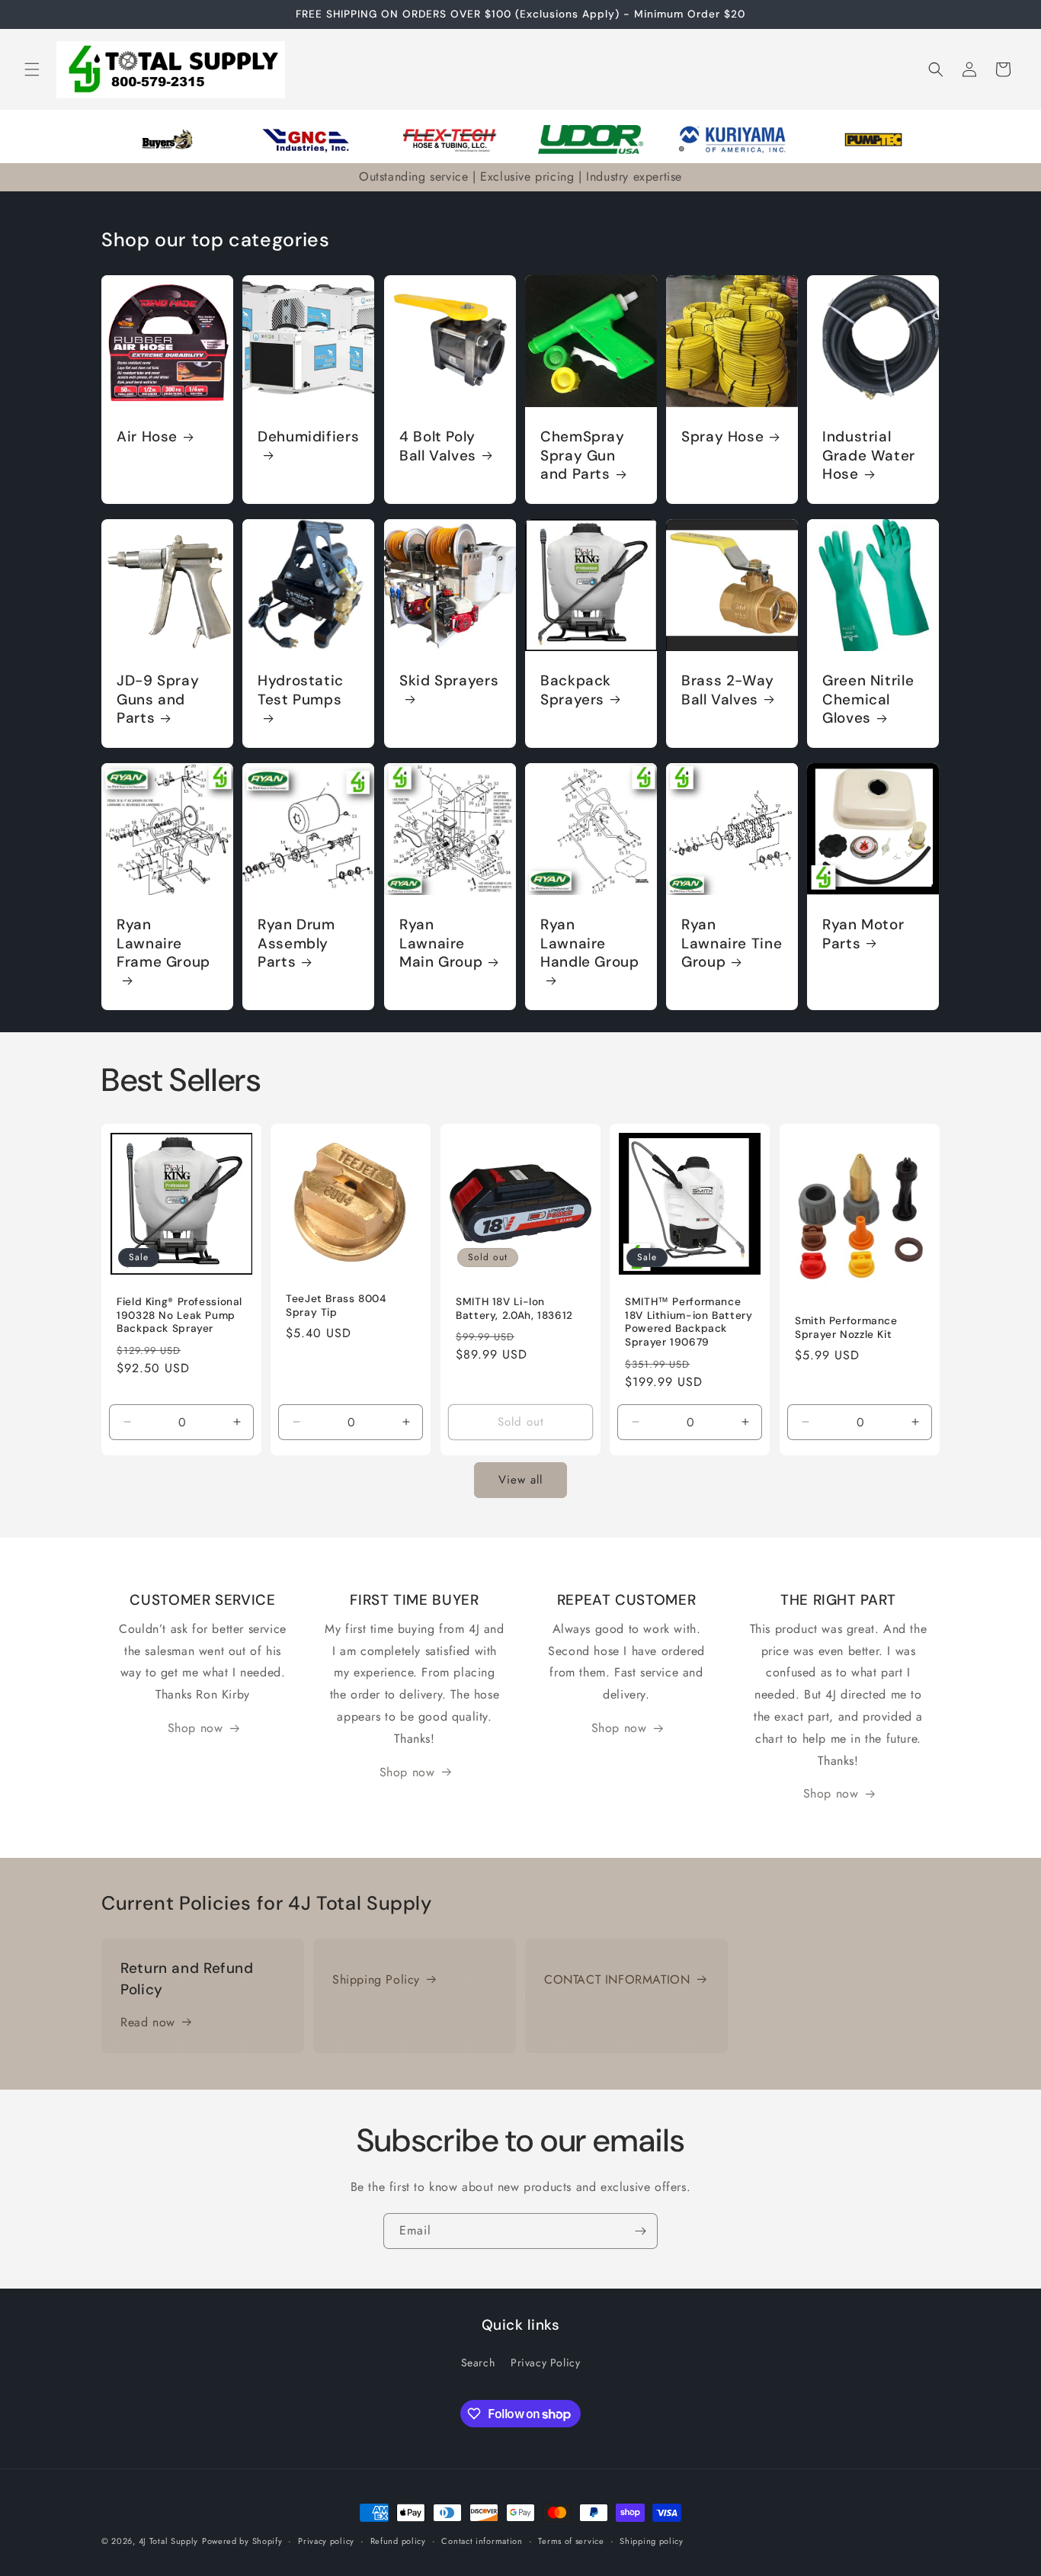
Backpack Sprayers (576, 690)
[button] (32, 69)
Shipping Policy (376, 1979)
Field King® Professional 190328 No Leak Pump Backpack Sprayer (179, 1315)
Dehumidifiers (308, 437)
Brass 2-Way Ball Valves (728, 690)
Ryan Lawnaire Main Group (441, 944)
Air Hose (147, 437)
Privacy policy (326, 2541)
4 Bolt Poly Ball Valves (438, 446)
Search (478, 2363)
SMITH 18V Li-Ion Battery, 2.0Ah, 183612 (514, 1309)
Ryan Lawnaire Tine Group (732, 944)
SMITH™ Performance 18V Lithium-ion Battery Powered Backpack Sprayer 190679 (689, 1322)
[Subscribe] (640, 2231)
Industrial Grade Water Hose (869, 456)
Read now (148, 2022)
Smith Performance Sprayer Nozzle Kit (846, 1328)
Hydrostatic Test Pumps (301, 690)
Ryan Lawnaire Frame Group (163, 944)
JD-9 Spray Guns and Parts (158, 699)
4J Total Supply (169, 2541)
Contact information (482, 2541)
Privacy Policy (545, 2363)
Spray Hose (722, 437)
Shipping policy (652, 2541)
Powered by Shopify (242, 2541)
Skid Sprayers (449, 681)
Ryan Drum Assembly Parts (296, 944)
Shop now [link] (195, 1728)
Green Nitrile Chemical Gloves (868, 699)
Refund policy (398, 2541)
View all (520, 1480)
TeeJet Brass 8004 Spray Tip (336, 1306)
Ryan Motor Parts (863, 935)
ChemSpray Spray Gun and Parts (583, 456)
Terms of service (571, 2541)
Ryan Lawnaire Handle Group (590, 944)
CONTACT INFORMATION (617, 1979)
